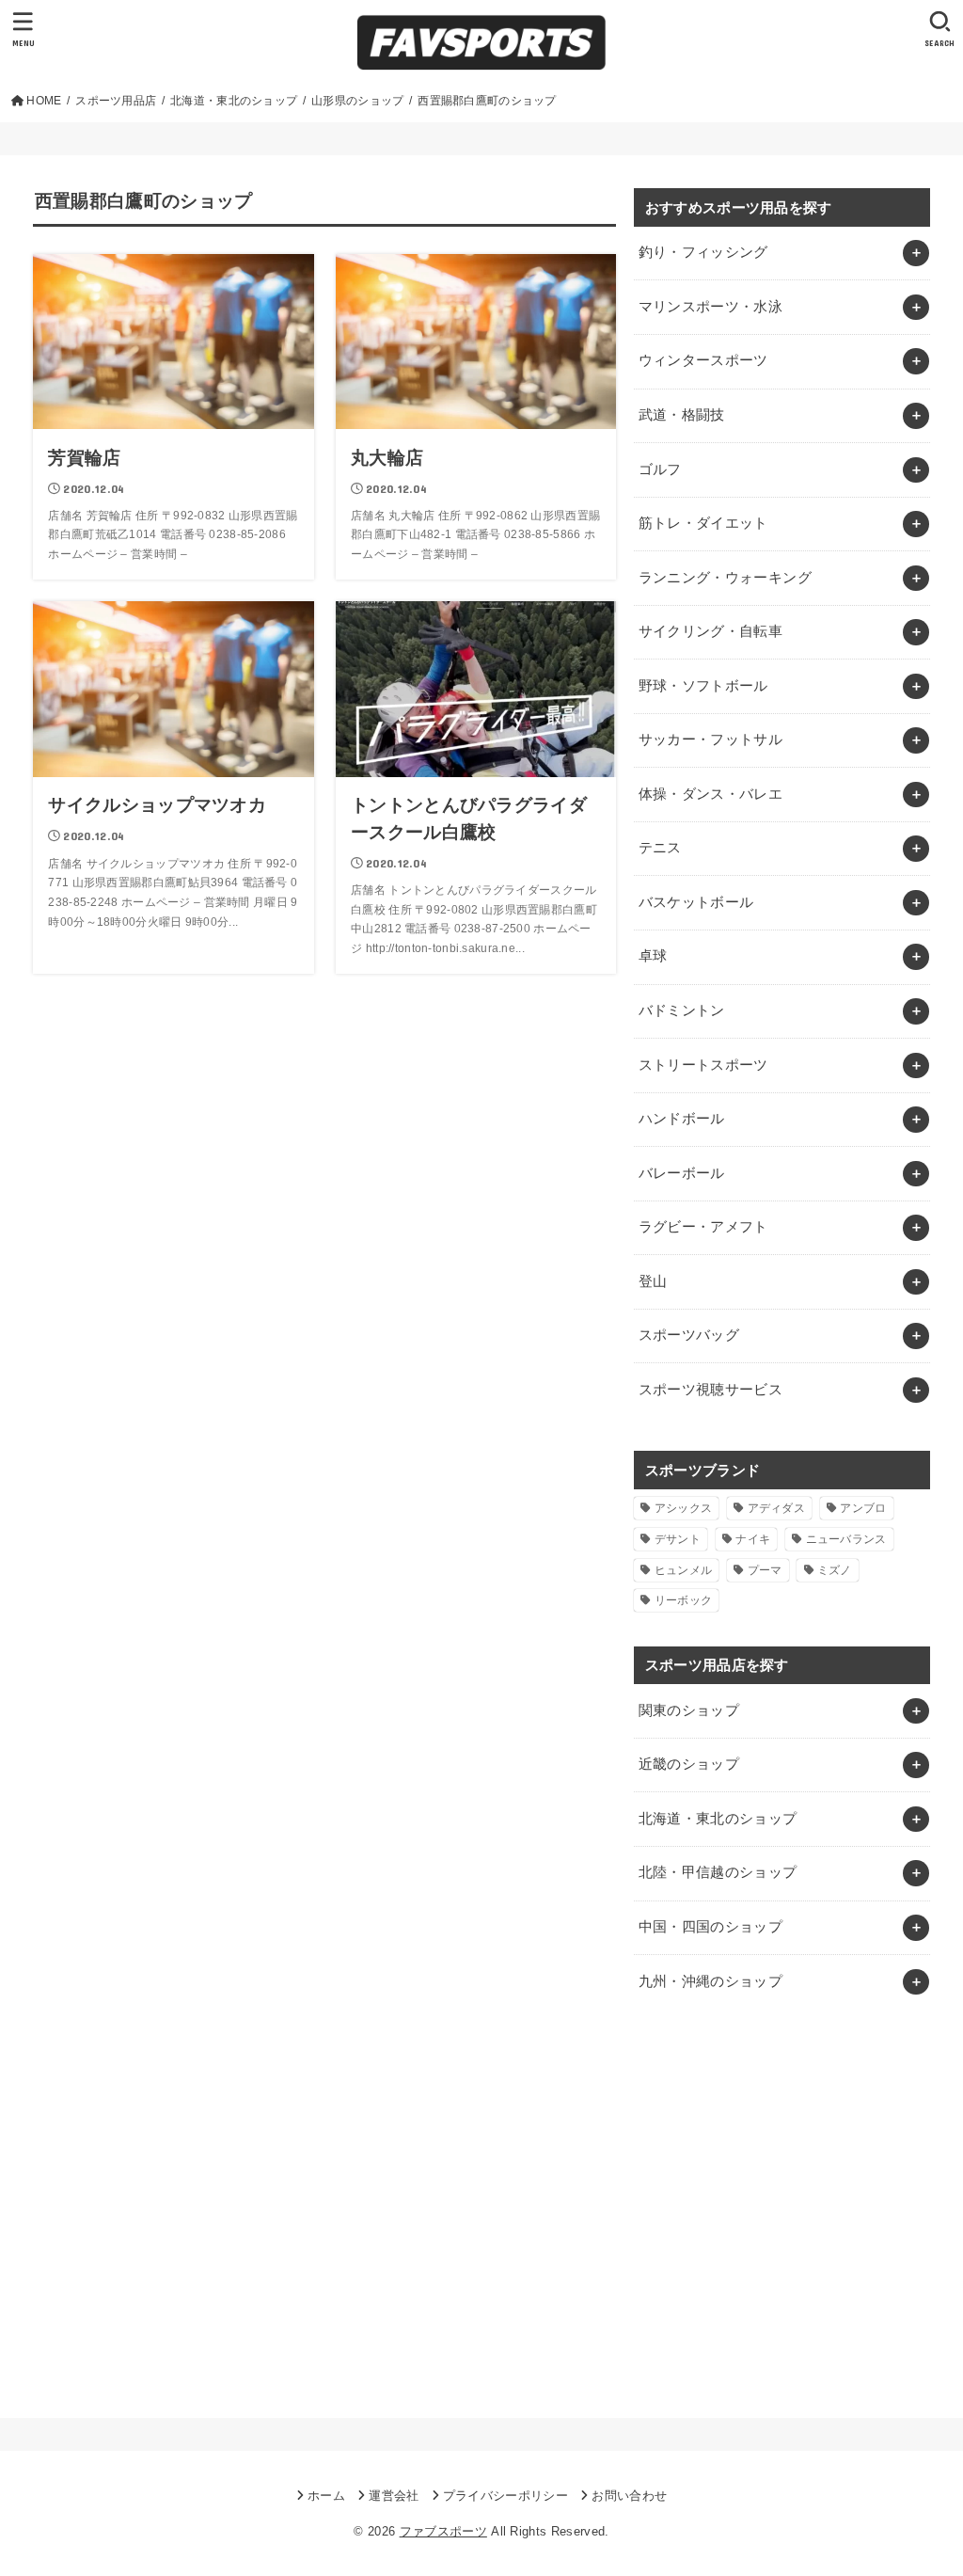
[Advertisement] (782, 2209)
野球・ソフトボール (703, 686)
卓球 (653, 956)
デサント (678, 1539)
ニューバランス (846, 1539)
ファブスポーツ (443, 2531)
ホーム (326, 2496)
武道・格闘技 (682, 415)
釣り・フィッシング (703, 252)
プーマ (765, 1570)
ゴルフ (660, 469)
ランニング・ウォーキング (725, 578)
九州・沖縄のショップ (711, 1981)
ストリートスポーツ (703, 1065)
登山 (653, 1281)
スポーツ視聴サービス (711, 1390)
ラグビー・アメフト (703, 1227)
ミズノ (835, 1570)
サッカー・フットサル (711, 739)
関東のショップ (689, 1710)
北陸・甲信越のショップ (718, 1872)
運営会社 (394, 2496)
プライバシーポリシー (505, 2496)
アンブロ (863, 1508)
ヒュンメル (684, 1570)
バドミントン (682, 1010)
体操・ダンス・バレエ (711, 794)
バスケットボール (696, 902)
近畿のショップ (689, 1764)
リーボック (684, 1600)
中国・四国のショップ (711, 1927)
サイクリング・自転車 (711, 631)
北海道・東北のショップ (718, 1819)
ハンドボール (682, 1119)
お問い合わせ (629, 2496)
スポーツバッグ (689, 1335)
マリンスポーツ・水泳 (711, 307)
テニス (660, 848)
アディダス (777, 1508)
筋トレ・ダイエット (703, 523)
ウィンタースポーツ (703, 360)
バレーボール (682, 1173)
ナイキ (753, 1539)
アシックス (684, 1508)
